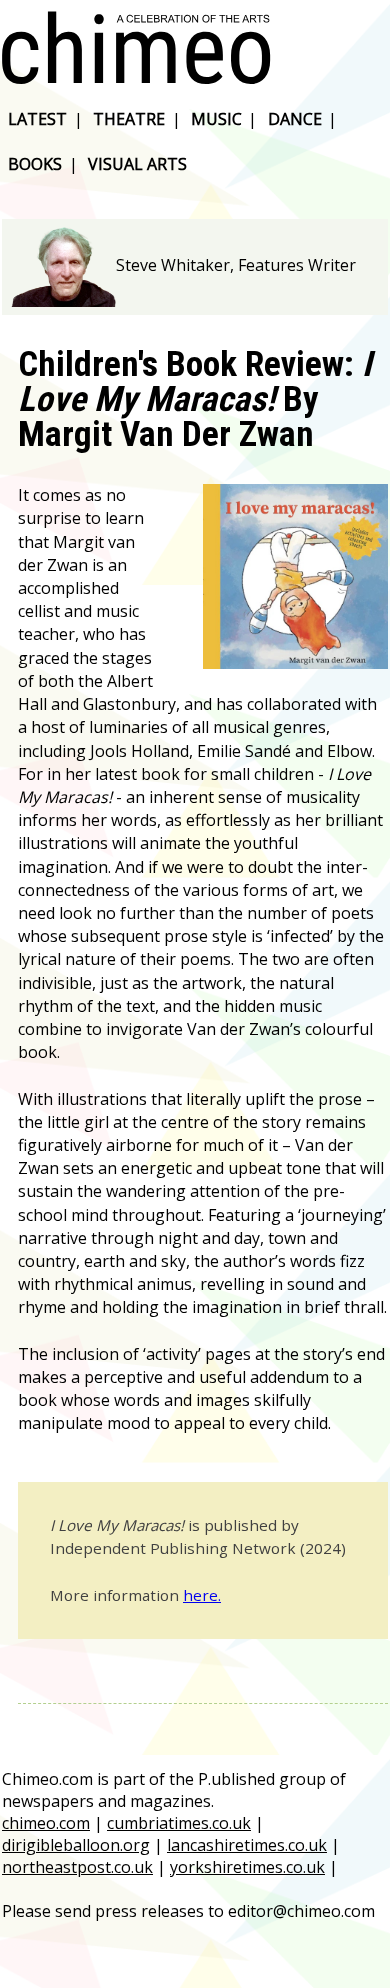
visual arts (137, 164)
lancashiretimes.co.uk (247, 1845)
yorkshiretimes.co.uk (247, 1867)
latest (37, 119)
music (216, 119)
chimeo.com (46, 1823)
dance (295, 119)
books (35, 164)
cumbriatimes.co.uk (179, 1823)
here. (202, 1595)
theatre (129, 119)
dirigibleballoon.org (76, 1845)
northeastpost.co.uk (77, 1867)
